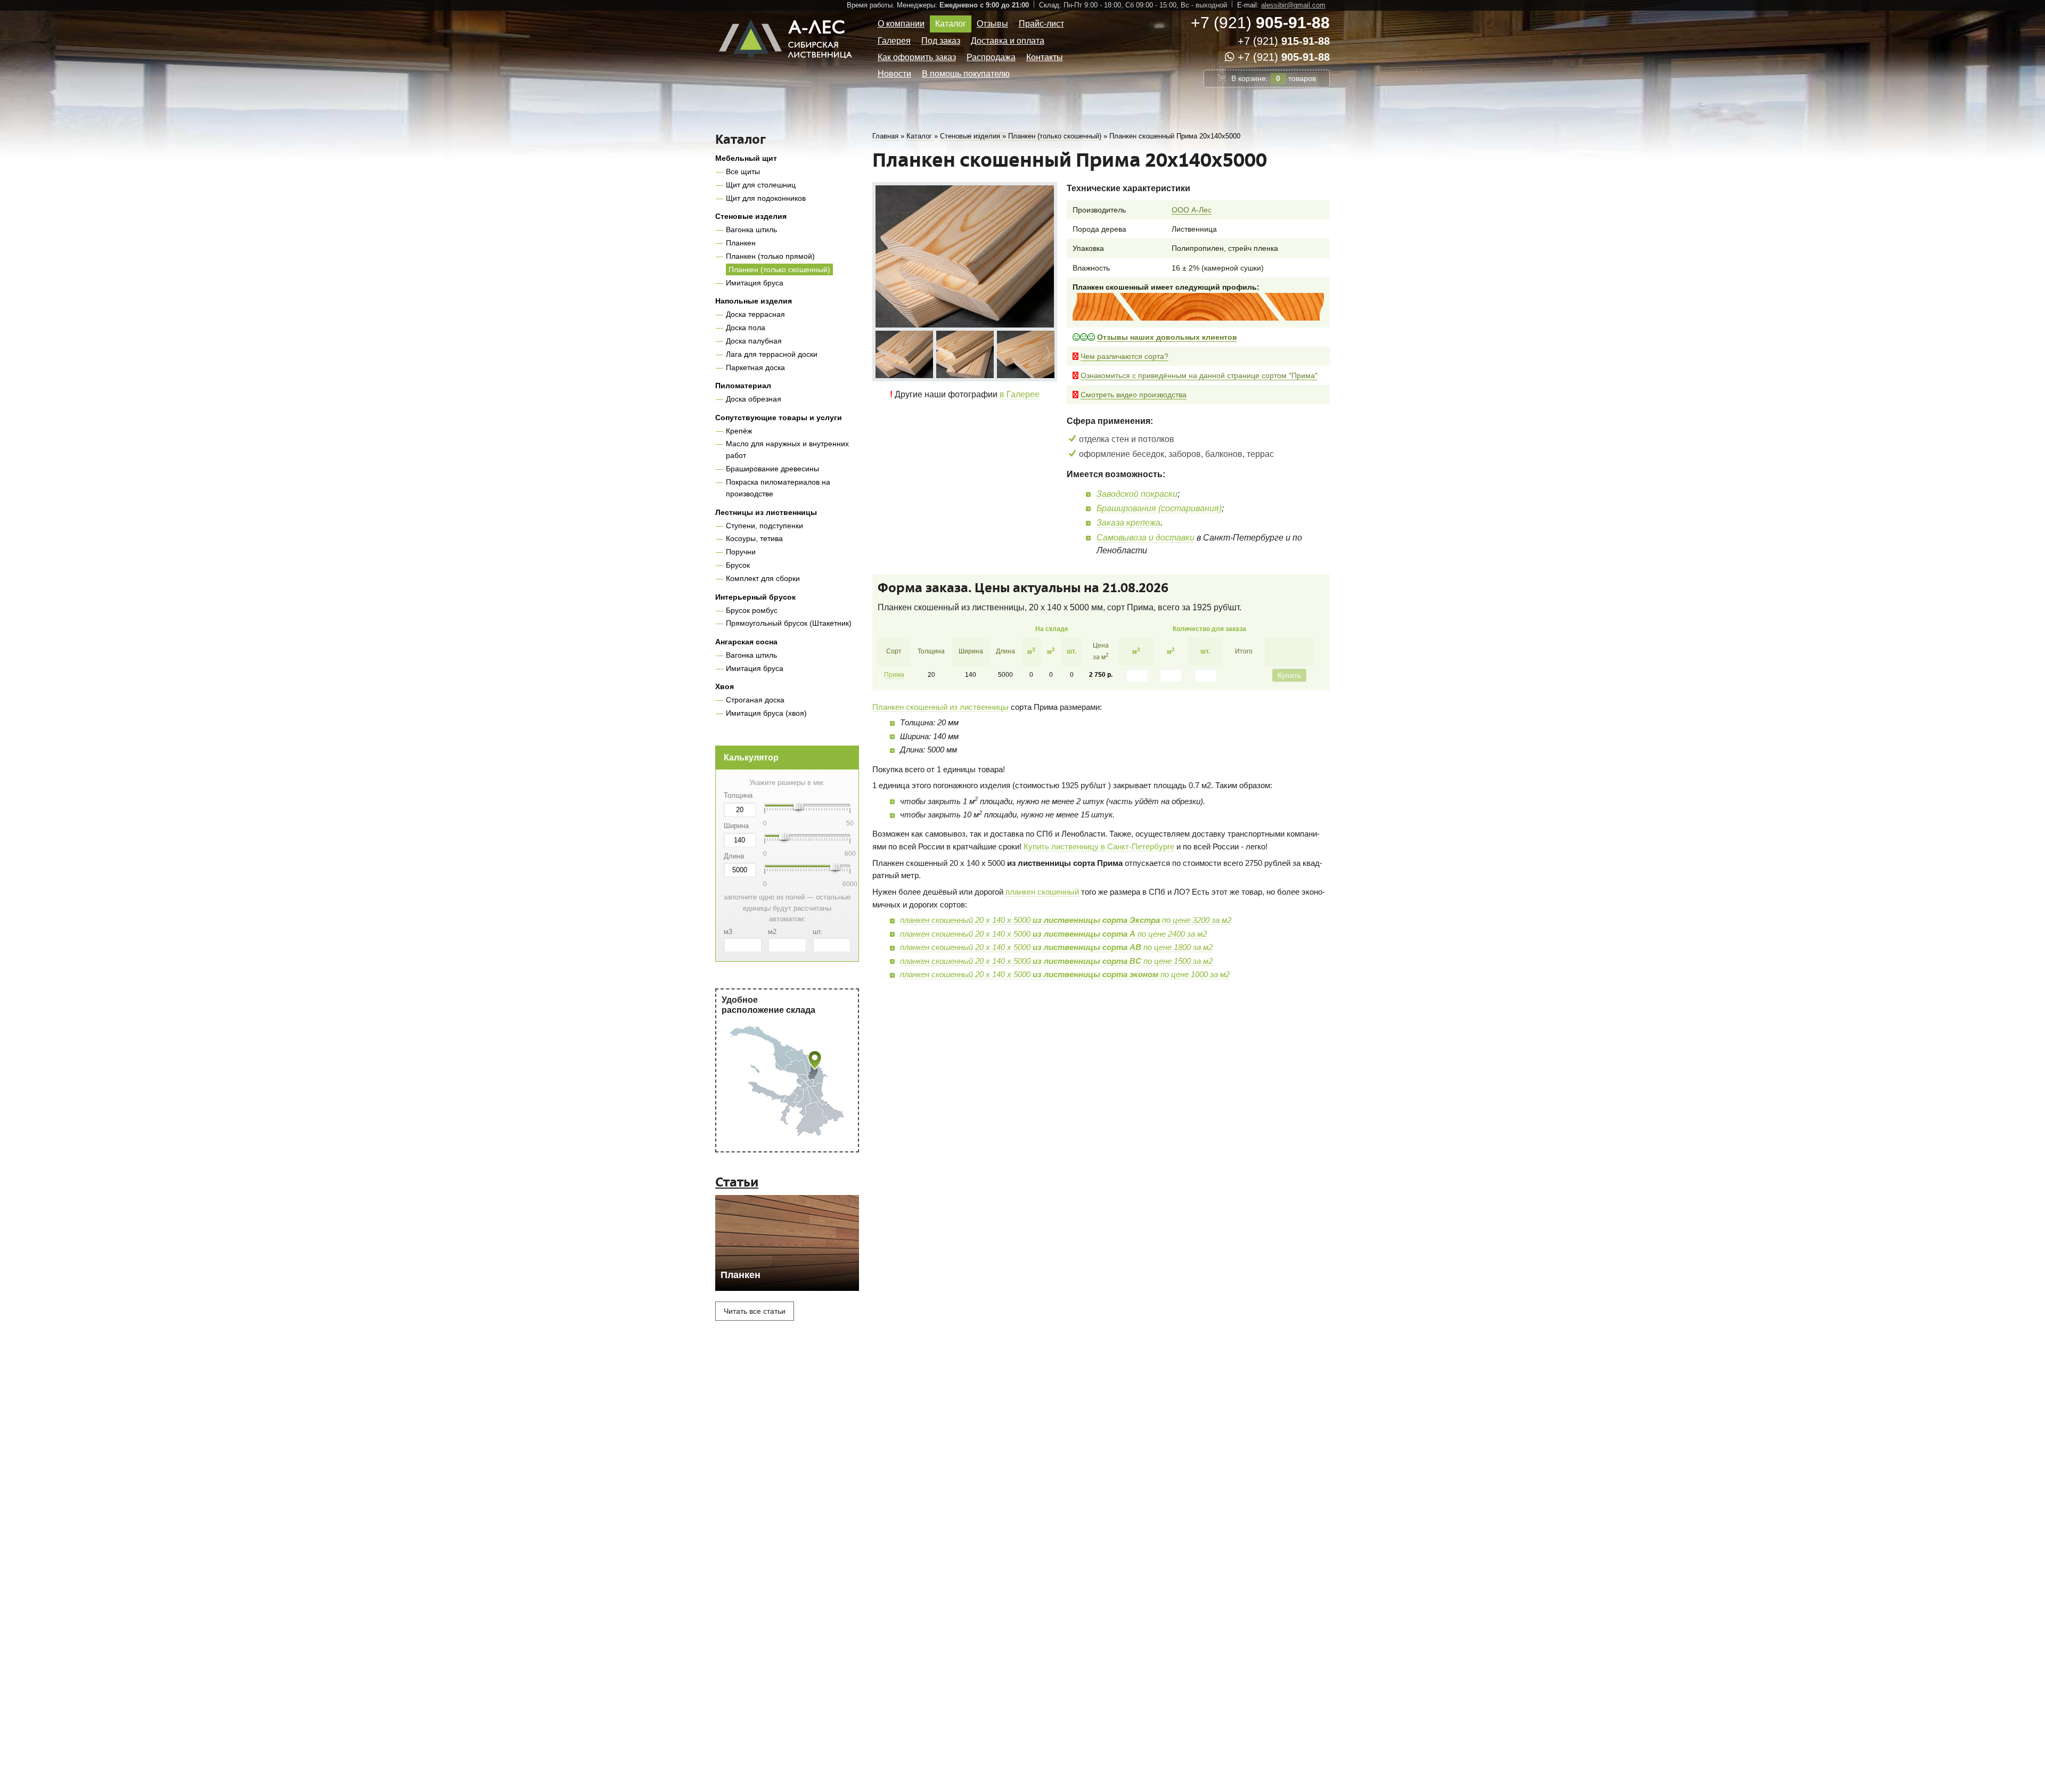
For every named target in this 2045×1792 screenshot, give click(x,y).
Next (1048, 353)
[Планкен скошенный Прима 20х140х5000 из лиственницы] (904, 354)
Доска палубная (754, 341)
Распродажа (991, 57)
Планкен (741, 243)
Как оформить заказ (917, 57)
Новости (894, 74)
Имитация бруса (755, 283)
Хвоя (725, 686)
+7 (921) (1260, 23)
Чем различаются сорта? (1124, 356)
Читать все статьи (755, 1311)
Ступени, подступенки (764, 526)
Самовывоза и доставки (1146, 538)
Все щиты (743, 171)
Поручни (741, 552)
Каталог (951, 24)
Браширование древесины (772, 469)
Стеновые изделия (751, 216)
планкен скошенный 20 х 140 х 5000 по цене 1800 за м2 (1056, 947)
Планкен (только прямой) (770, 256)
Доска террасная (755, 314)
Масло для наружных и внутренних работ (787, 449)
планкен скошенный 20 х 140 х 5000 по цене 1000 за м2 (1065, 974)
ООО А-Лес (1192, 210)
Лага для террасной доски (772, 354)
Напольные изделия (754, 301)
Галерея (894, 41)
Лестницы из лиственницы (766, 512)
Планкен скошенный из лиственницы (940, 707)
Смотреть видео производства (1134, 395)
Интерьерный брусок (755, 597)
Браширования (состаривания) (1159, 508)
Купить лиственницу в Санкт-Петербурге (1099, 846)
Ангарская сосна (746, 642)
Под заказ (941, 41)
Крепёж (739, 431)
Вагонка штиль (751, 230)
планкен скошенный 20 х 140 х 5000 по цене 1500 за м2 (1056, 961)
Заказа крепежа (1128, 523)
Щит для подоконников (766, 198)
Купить (1289, 675)
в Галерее (1020, 394)
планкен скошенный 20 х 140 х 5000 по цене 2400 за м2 (1053, 934)
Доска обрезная (754, 399)
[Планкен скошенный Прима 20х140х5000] (965, 256)
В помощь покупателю (966, 74)
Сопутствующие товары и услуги (779, 418)
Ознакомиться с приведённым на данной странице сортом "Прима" (1199, 375)
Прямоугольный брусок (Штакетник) (789, 623)
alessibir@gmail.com (1293, 5)
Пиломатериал (743, 386)
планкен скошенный (1042, 892)
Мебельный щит (746, 158)
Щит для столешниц (761, 185)
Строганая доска (755, 700)
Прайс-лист (1041, 24)
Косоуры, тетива (754, 538)
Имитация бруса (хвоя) (766, 713)
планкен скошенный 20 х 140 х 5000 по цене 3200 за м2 (1066, 920)
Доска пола (746, 328)
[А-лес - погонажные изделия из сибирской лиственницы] (787, 63)
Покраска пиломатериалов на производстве (778, 488)
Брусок (738, 565)
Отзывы (992, 24)
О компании (901, 24)
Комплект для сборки (763, 578)
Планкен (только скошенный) (779, 269)
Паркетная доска (755, 367)
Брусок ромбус (752, 610)
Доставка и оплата (1008, 41)
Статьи (737, 1182)
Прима (894, 675)
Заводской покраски (1137, 494)
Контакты (1045, 57)
